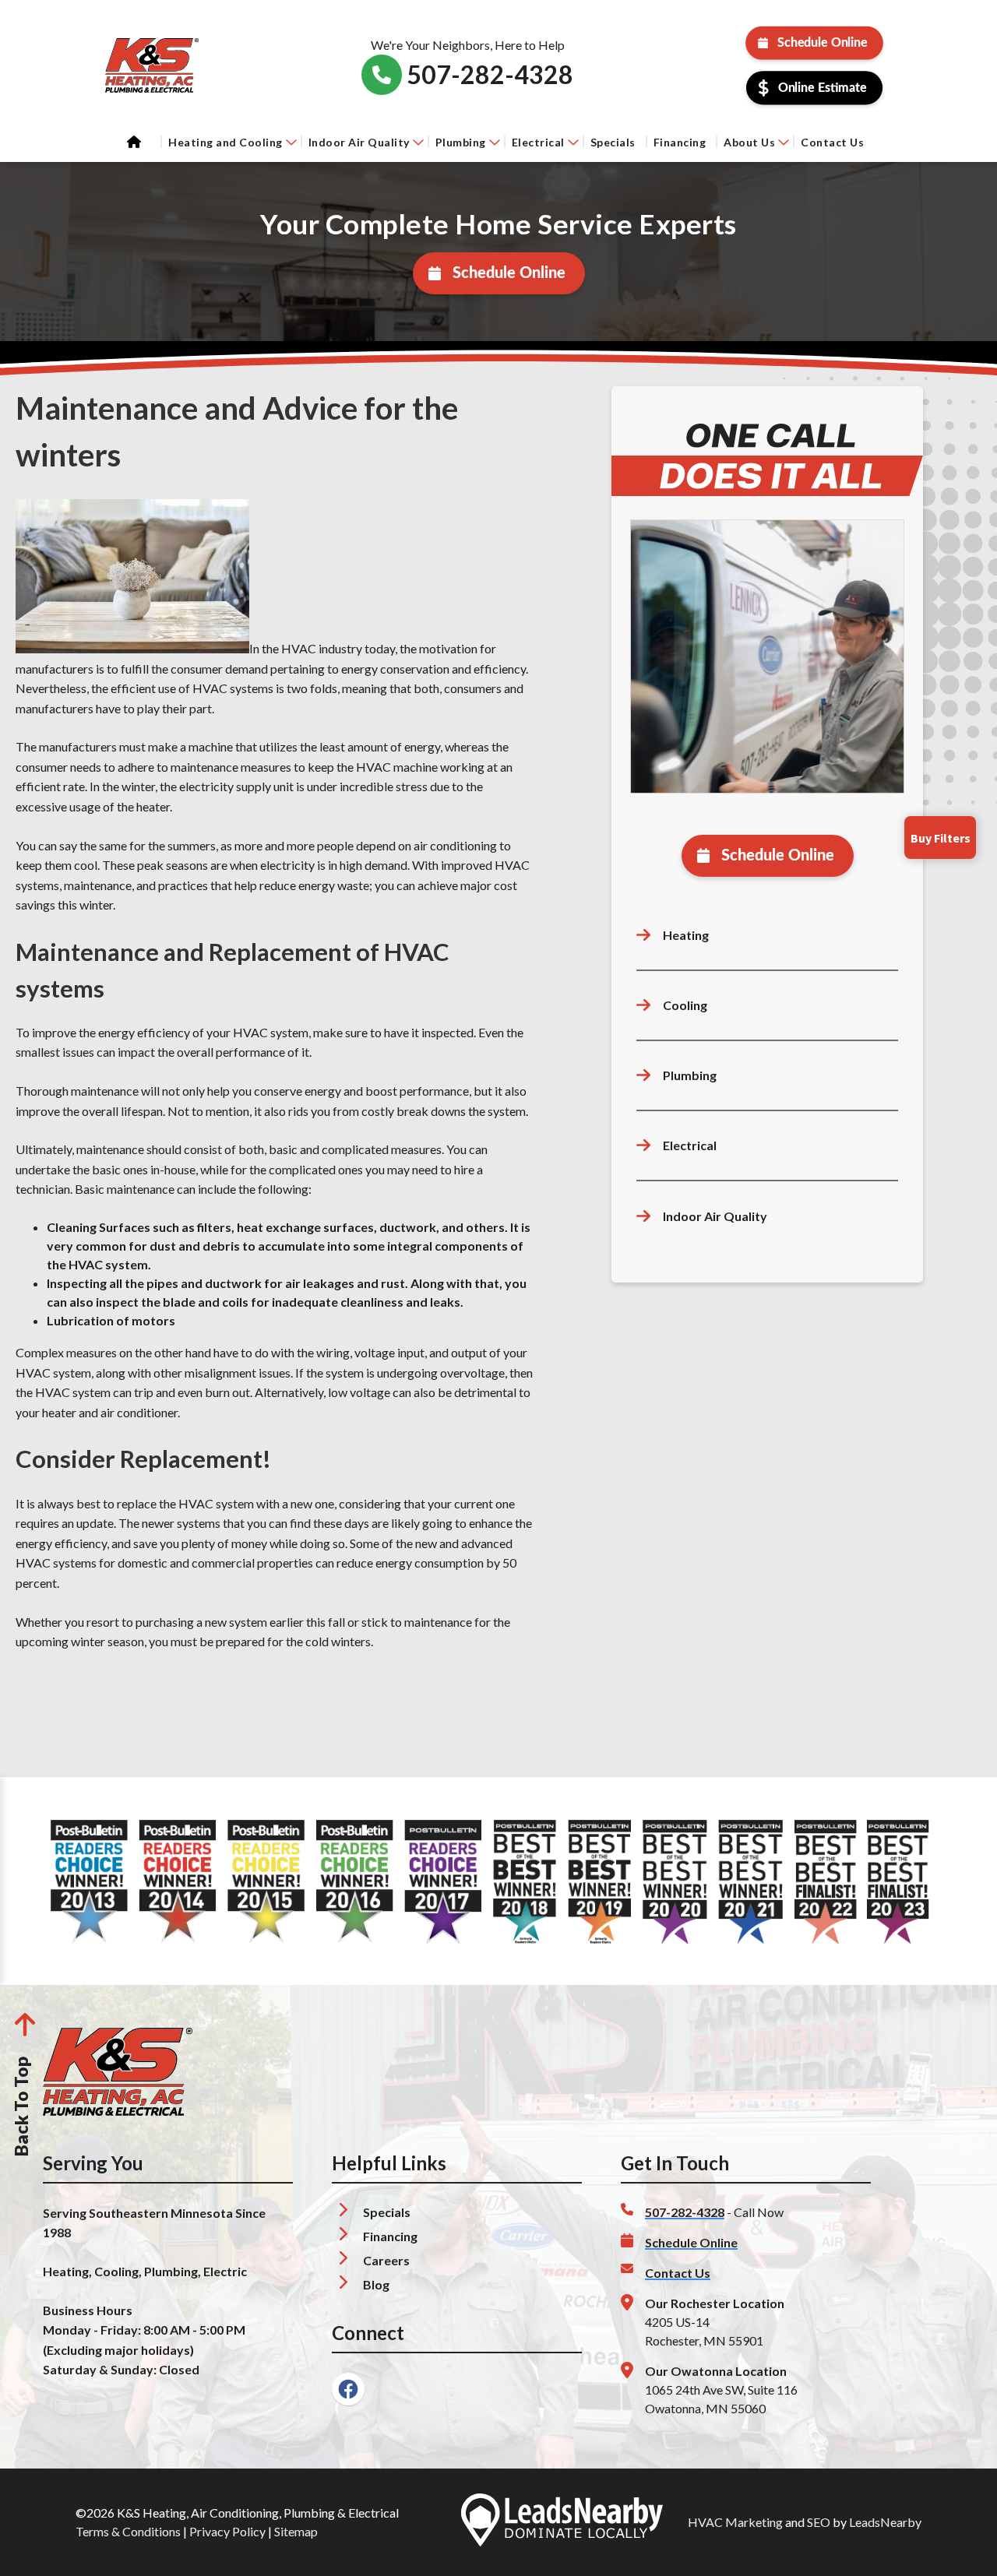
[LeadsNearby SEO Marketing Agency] (562, 2522)
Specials (613, 142)
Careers (386, 2260)
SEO (819, 2522)
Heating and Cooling (225, 142)
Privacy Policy (227, 2531)
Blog (376, 2284)
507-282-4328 (685, 2212)
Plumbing (461, 142)
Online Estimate (823, 88)
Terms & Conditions (128, 2531)
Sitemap (296, 2531)
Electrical (538, 142)
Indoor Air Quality (359, 142)
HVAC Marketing (735, 2522)
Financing (680, 142)
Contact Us (832, 142)
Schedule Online (823, 43)
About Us (749, 142)
